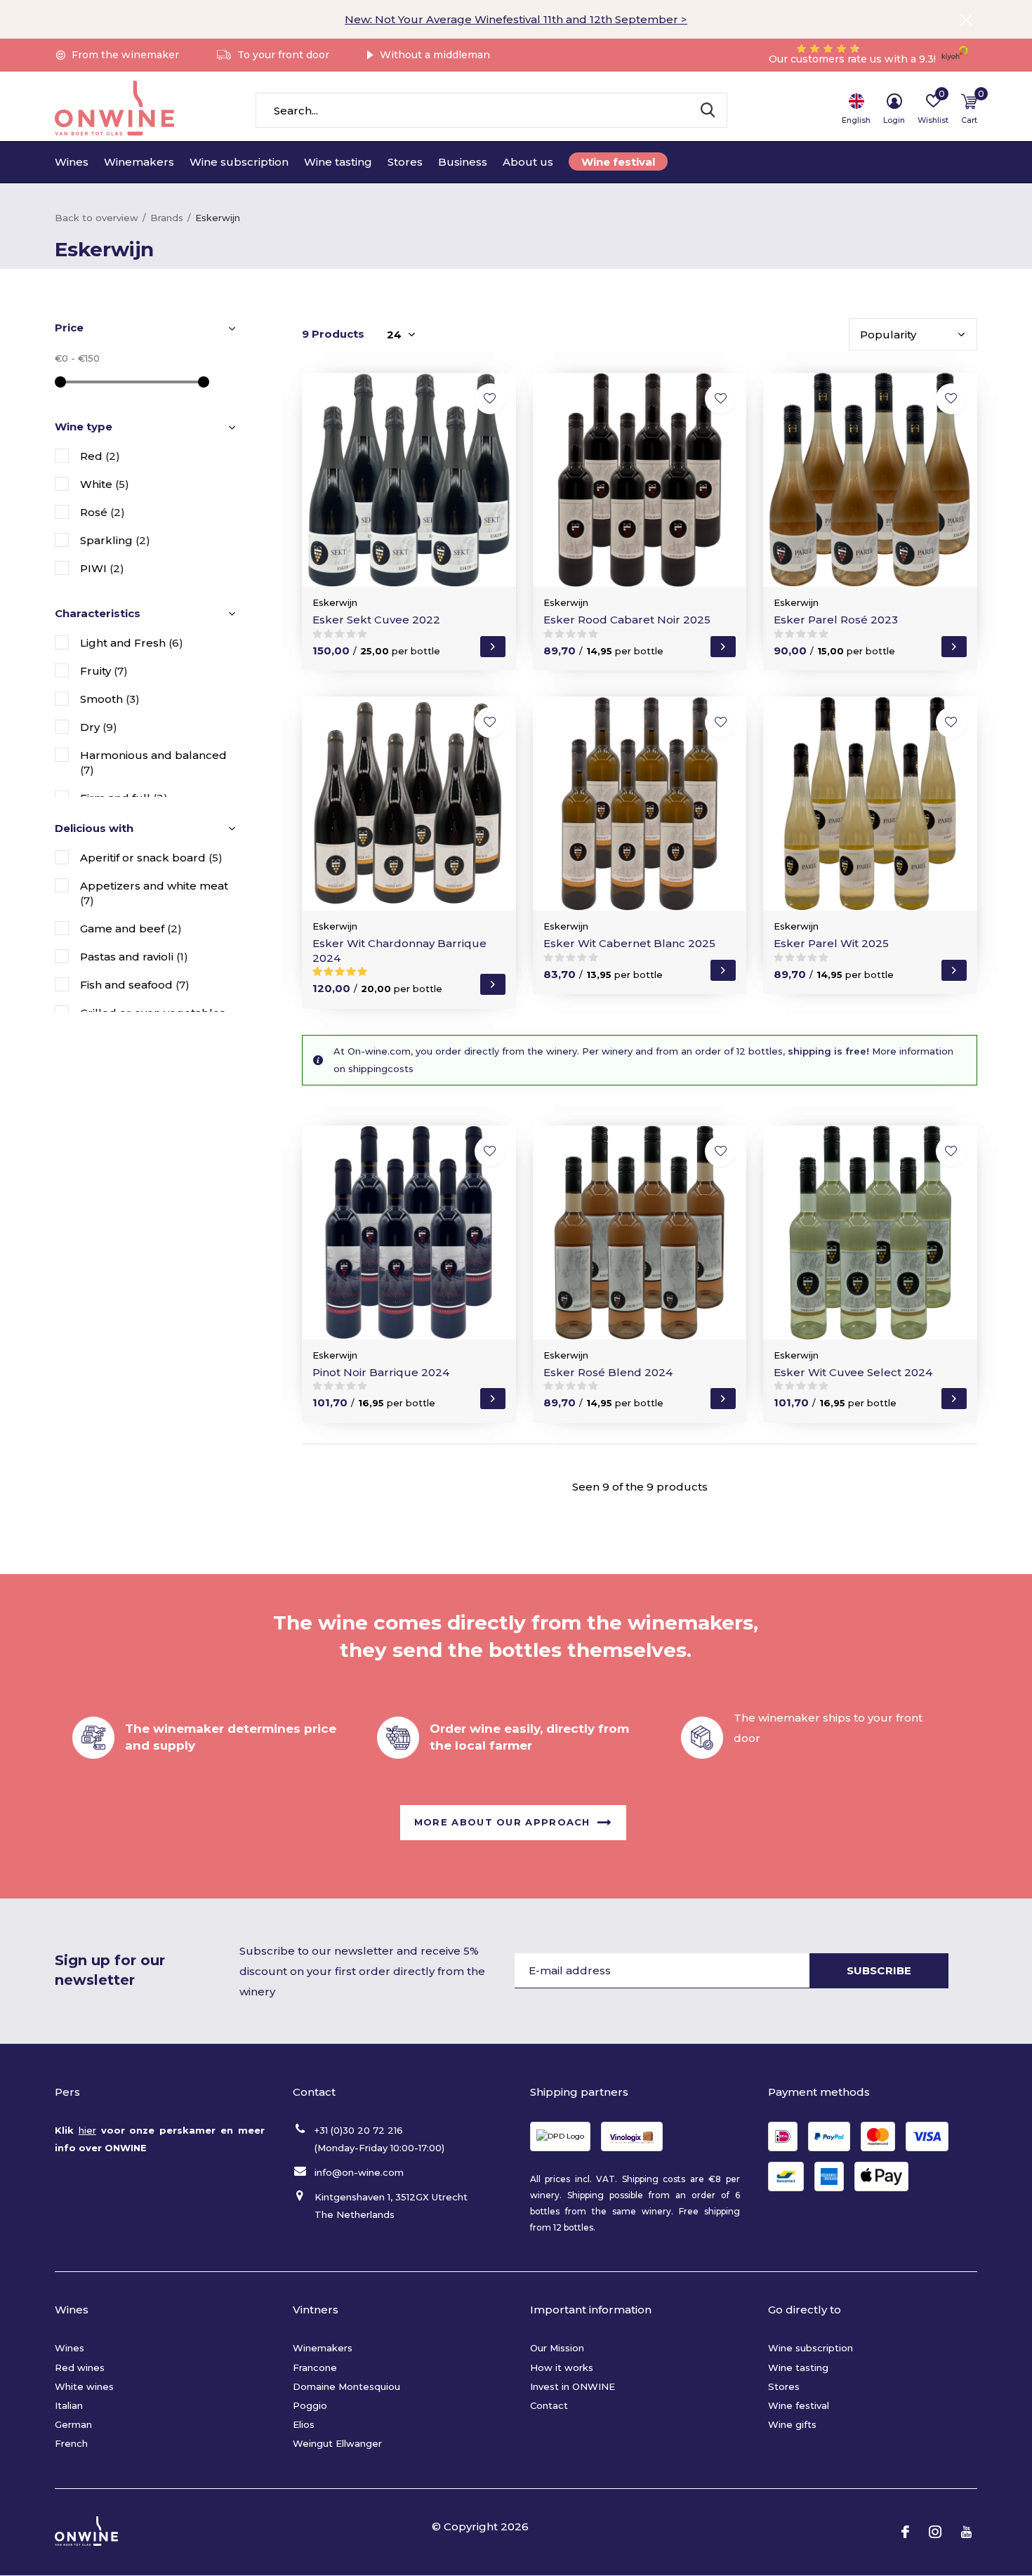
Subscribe (879, 1970)
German (73, 2424)
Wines (72, 162)
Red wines (80, 2367)
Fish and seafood (135, 985)
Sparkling (115, 540)
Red (100, 456)
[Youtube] (966, 2532)
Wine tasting (338, 162)
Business (463, 162)
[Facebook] (905, 2532)
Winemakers (139, 162)
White (105, 484)
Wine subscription (239, 162)
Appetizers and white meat (154, 893)
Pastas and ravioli (134, 957)
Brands (167, 218)
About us (528, 162)
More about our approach (502, 1821)
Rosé (102, 512)
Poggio (310, 2405)
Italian (69, 2405)
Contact (549, 2405)
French (71, 2443)
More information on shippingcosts (643, 1060)
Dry (99, 727)
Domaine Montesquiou (346, 2386)
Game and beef (131, 929)
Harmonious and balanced (153, 762)
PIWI (102, 568)
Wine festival (618, 162)
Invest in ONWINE (573, 2386)
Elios (304, 2424)
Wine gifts (792, 2424)
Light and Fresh (132, 643)
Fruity (104, 671)
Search (708, 110)
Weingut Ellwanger (337, 2443)
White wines (84, 2386)
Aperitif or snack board (151, 858)
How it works (562, 2367)
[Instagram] (935, 2532)
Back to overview (97, 218)
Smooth (110, 699)
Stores (405, 162)
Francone (315, 2367)
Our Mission (557, 2348)
